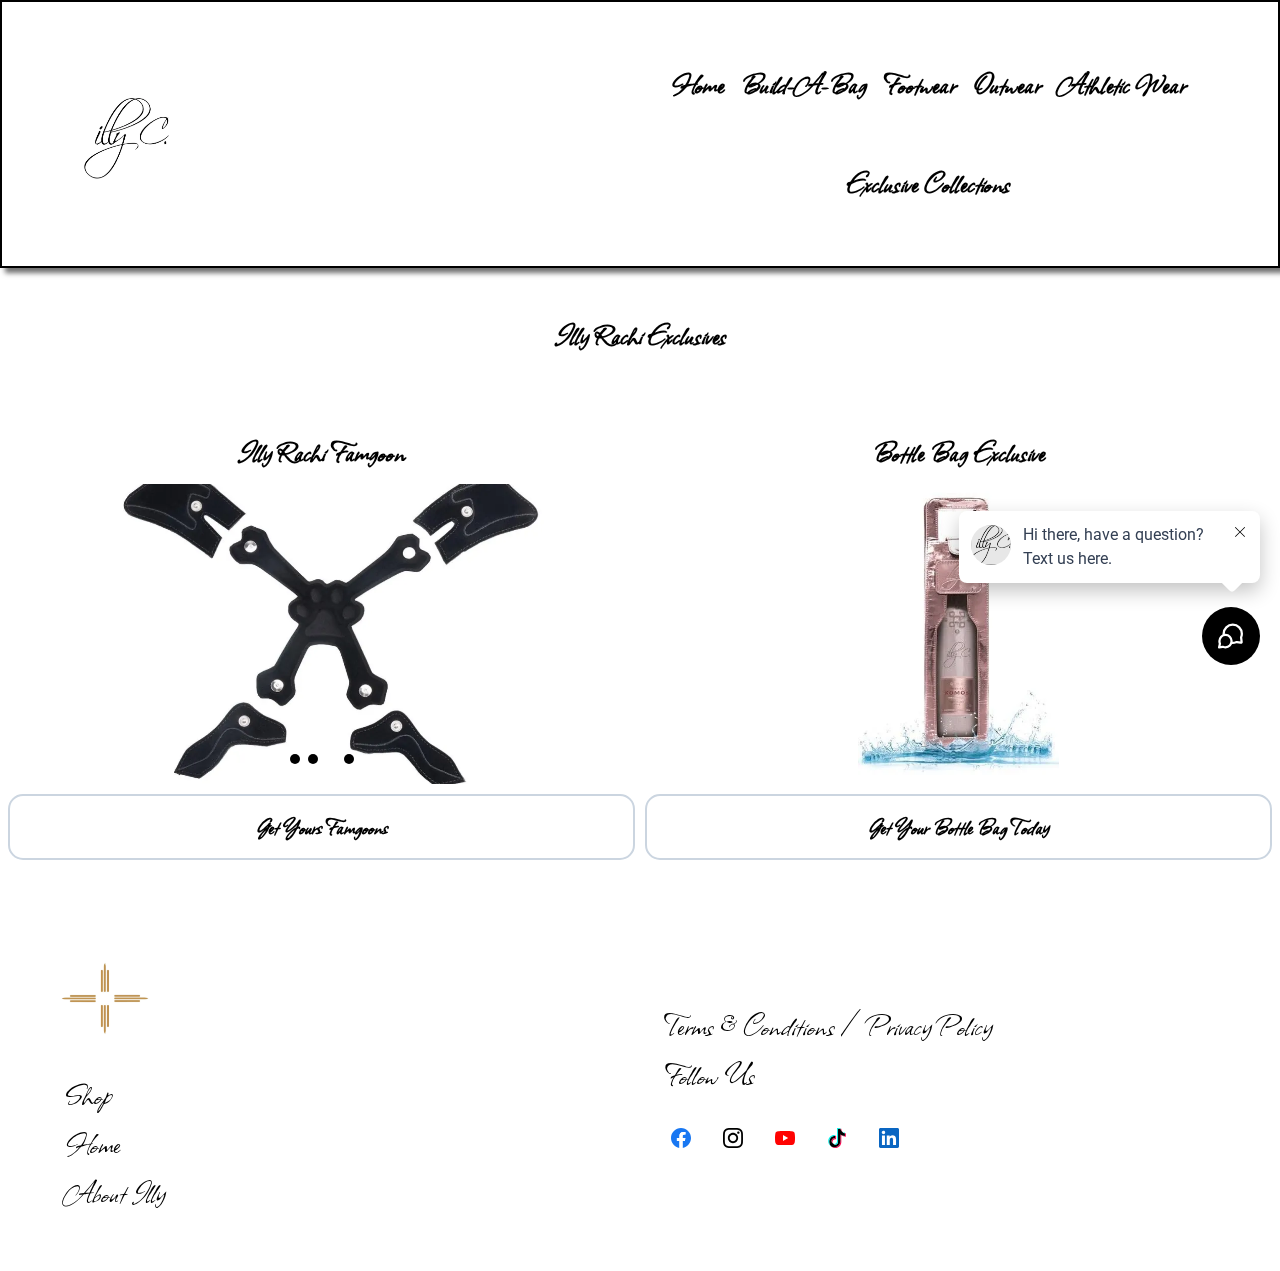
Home (92, 1143)
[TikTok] (837, 1138)
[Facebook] (681, 1138)
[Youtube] (785, 1138)
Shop (88, 1094)
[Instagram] (733, 1138)
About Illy (115, 1192)
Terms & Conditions (749, 1025)
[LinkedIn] (889, 1138)
